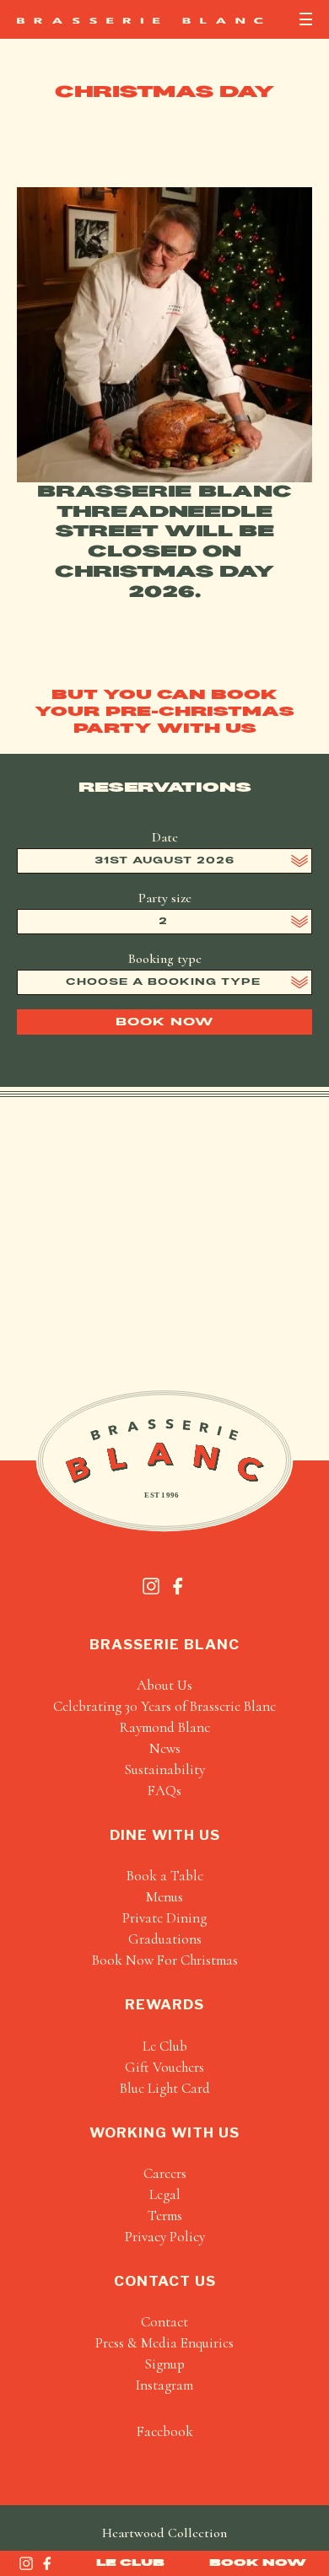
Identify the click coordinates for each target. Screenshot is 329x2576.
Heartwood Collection (164, 2533)
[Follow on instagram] (26, 2563)
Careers (165, 2173)
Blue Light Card (165, 2088)
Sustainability (164, 1769)
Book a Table (165, 1876)
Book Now (258, 2563)
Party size (165, 898)
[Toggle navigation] (306, 19)
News (165, 1748)
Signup (164, 2364)
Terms (165, 2216)
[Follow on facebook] (47, 2563)
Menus (164, 1897)
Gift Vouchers (164, 2067)
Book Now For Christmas (165, 1960)
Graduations (165, 1939)
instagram (164, 2385)
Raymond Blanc (165, 1727)
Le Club (130, 2563)
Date (165, 837)
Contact (164, 2322)
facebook (165, 2431)
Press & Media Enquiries (164, 2343)
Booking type (165, 959)
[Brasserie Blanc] (140, 21)
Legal (165, 2194)
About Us (164, 1685)
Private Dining (164, 1918)
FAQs (164, 1791)
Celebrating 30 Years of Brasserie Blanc (164, 1706)
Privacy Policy (165, 2237)
